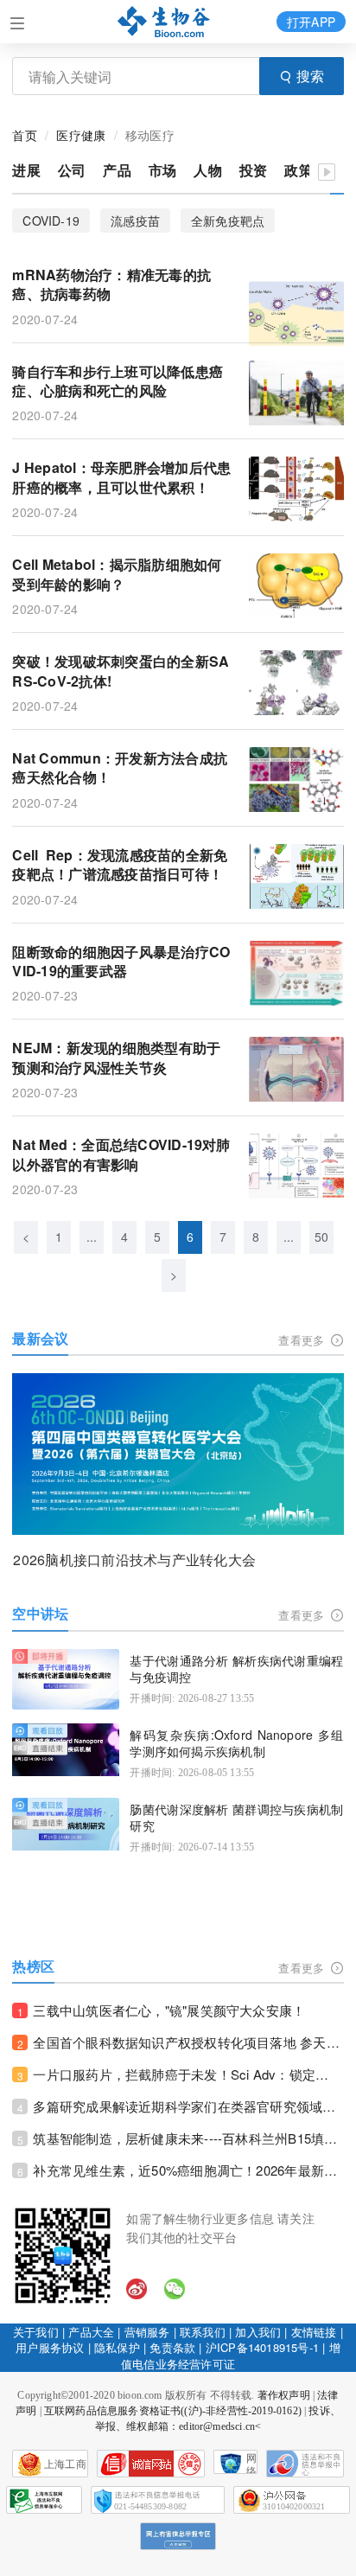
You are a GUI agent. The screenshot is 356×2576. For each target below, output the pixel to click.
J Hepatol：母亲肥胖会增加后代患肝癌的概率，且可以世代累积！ (121, 477)
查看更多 (303, 1340)
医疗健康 (81, 135)
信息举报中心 (44, 2500)
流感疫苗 (135, 221)
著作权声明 (284, 2395)
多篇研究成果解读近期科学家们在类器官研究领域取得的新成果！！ (188, 2106)
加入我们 (258, 2332)
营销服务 (147, 2332)
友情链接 (314, 2332)
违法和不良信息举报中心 (305, 2464)
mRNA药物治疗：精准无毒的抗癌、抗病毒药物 (111, 284)
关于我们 (36, 2332)
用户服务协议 (50, 2347)
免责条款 (172, 2347)
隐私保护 (117, 2347)
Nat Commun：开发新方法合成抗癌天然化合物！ (120, 768)
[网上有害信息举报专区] (178, 2536)
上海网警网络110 (151, 2464)
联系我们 (203, 2332)
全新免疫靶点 (228, 221)
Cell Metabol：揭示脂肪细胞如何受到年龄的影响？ (117, 574)
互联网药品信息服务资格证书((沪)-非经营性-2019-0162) (173, 2411)
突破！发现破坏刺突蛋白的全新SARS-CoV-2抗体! (121, 671)
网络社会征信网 (251, 2463)
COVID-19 (51, 221)
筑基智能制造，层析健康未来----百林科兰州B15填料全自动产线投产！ (188, 2138)
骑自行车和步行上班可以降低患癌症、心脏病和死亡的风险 (118, 381)
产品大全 (91, 2332)
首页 (24, 135)
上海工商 (65, 2464)
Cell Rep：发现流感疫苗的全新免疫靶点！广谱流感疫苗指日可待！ (120, 865)
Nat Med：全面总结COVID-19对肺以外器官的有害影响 (121, 1154)
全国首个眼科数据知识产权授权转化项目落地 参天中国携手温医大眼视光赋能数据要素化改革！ (188, 2042)
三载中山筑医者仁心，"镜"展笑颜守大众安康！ (169, 2010)
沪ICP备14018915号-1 (262, 2347)
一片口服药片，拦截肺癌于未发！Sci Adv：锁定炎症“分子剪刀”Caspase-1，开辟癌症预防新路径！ (188, 2074)
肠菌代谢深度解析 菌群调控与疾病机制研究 (236, 1818)
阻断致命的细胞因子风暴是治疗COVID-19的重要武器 (121, 962)
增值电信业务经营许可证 (231, 2355)
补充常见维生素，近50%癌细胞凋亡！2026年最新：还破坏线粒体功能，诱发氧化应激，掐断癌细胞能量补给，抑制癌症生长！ (188, 2170)
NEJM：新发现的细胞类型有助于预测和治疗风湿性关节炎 (116, 1058)
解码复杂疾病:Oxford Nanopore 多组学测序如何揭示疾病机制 (236, 1744)
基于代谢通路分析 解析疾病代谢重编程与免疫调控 (236, 1669)
